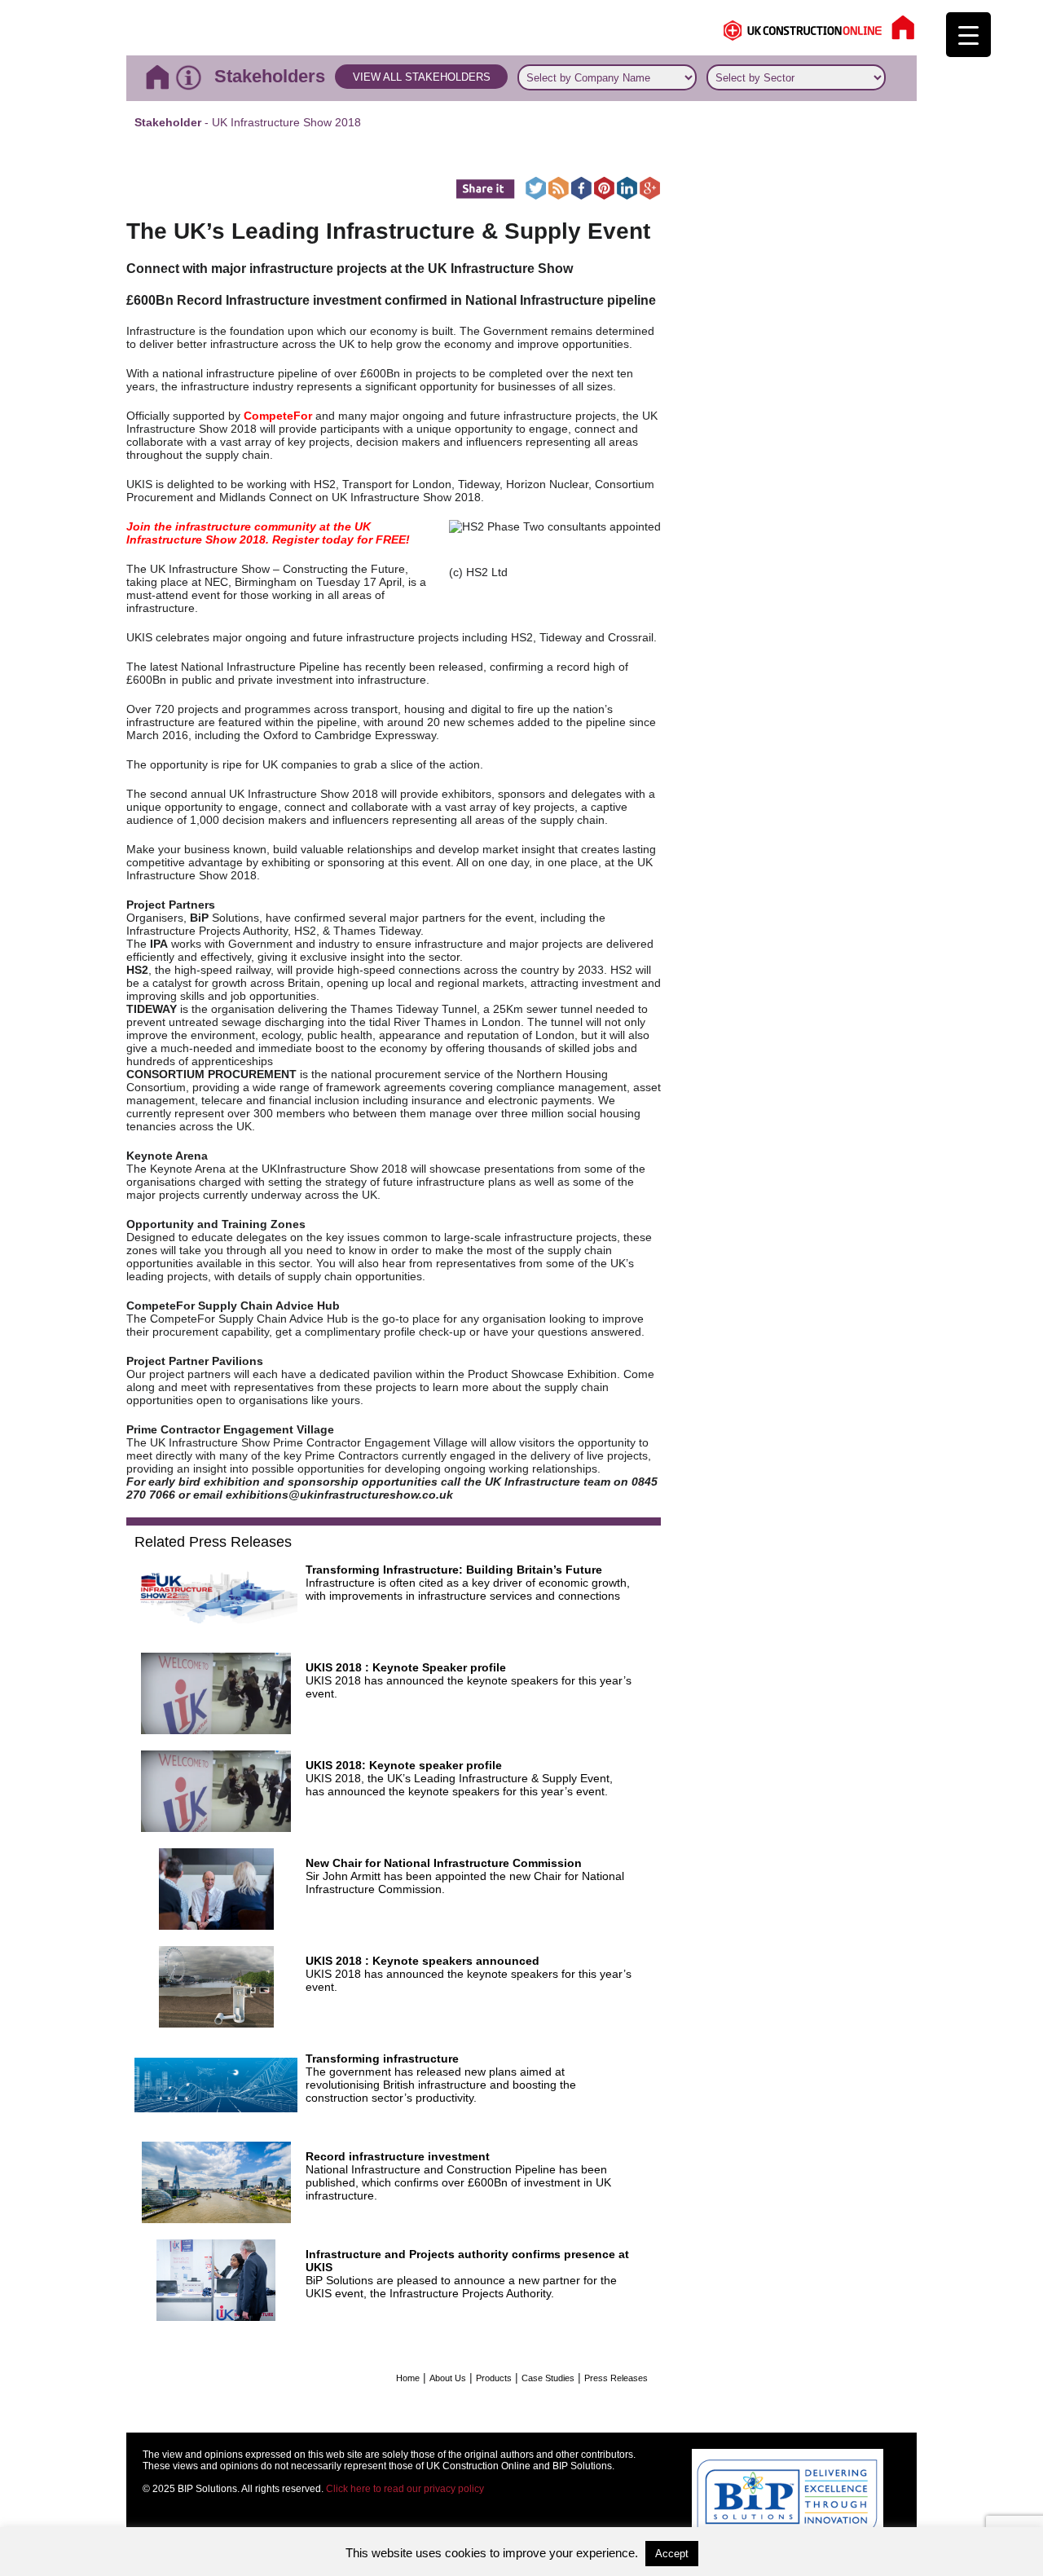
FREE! (393, 539)
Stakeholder (168, 122)
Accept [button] (672, 2554)
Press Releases (616, 2378)
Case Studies (548, 2378)
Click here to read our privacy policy (405, 2489)
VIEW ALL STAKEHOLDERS (422, 77)
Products (494, 2378)
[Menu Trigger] (968, 35)
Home (408, 2378)
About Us (448, 2378)
